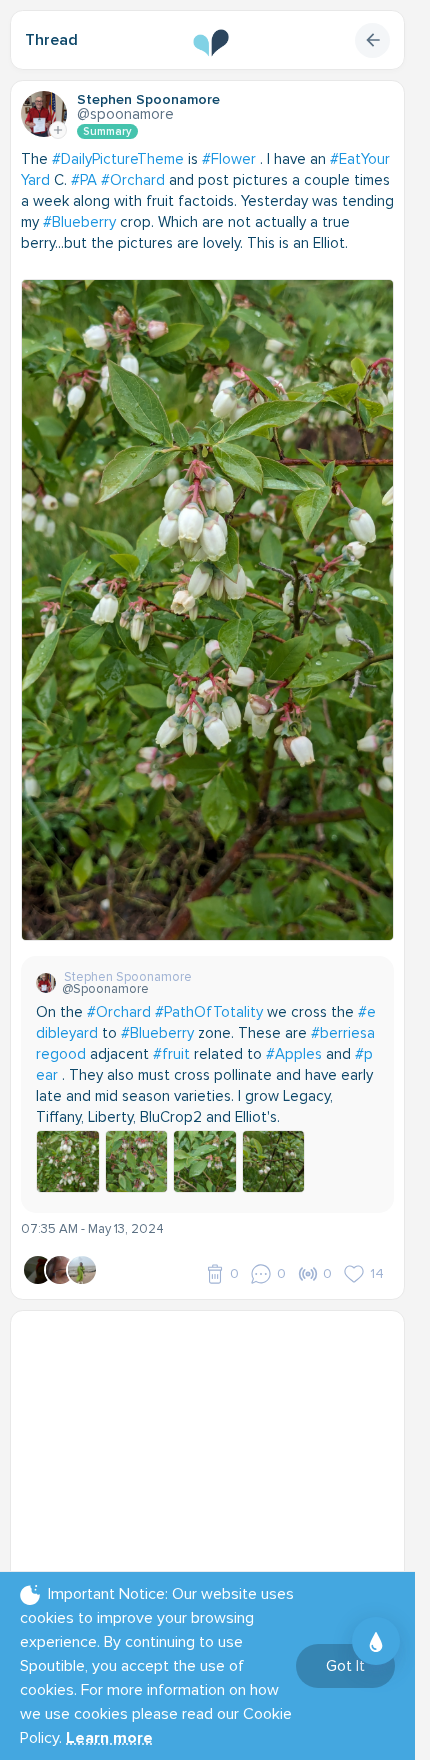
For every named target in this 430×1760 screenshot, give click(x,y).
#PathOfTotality (209, 1012)
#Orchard (133, 180)
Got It (345, 1666)
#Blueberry (79, 222)
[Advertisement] (215, 1446)
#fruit (171, 1054)
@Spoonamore (125, 114)
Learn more (109, 1738)
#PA (84, 180)
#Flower (229, 159)
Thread (51, 40)
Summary (107, 131)
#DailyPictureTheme (118, 159)
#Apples (294, 1054)
